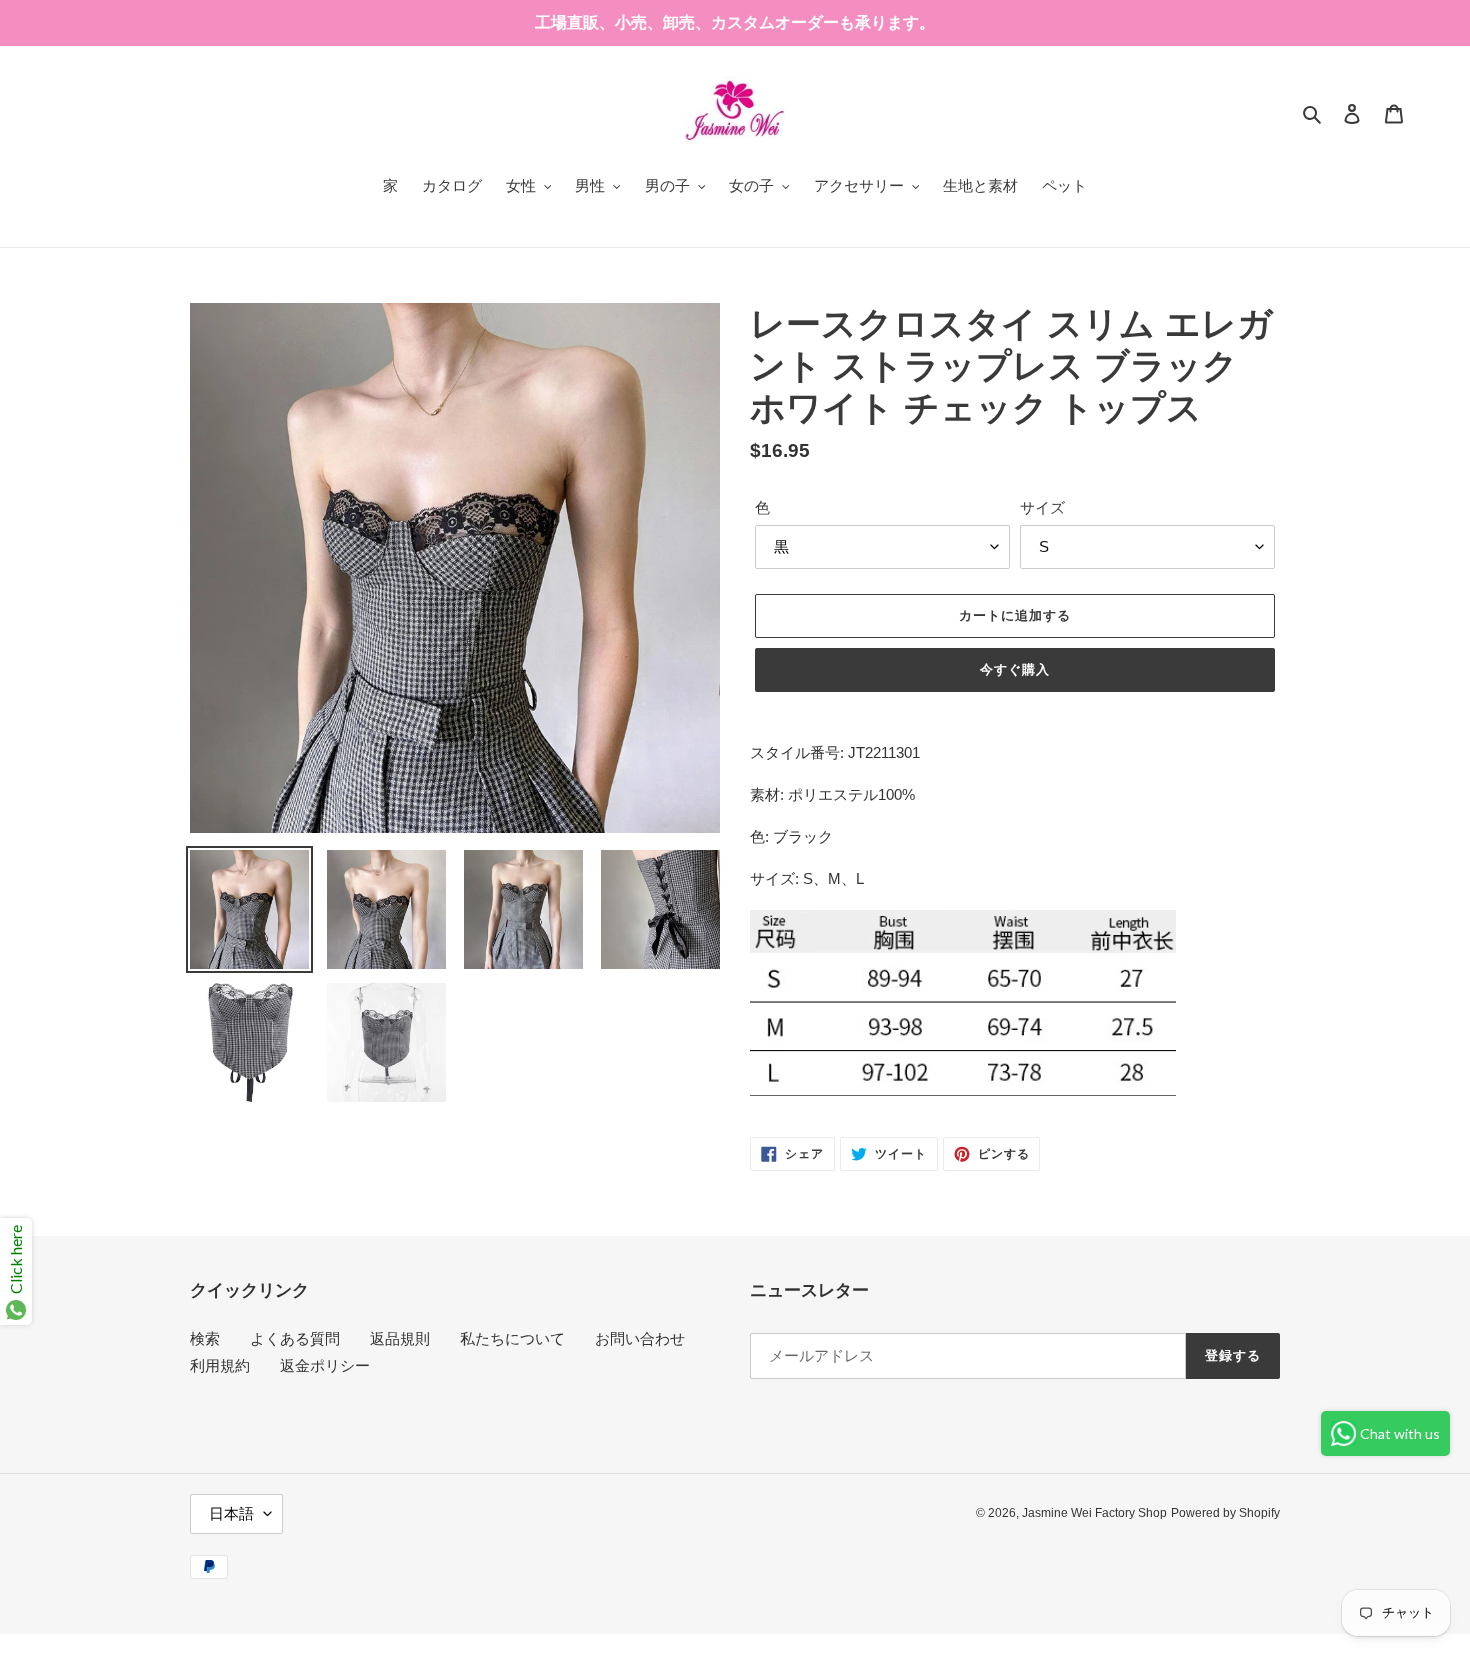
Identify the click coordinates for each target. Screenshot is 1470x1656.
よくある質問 (295, 1338)
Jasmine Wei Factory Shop (1094, 1513)
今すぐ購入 (1015, 669)
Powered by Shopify (1225, 1513)
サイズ (1042, 507)
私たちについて (512, 1338)
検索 (205, 1338)
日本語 (231, 1513)
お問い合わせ (640, 1338)
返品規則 (400, 1338)
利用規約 (220, 1365)
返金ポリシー (325, 1365)
